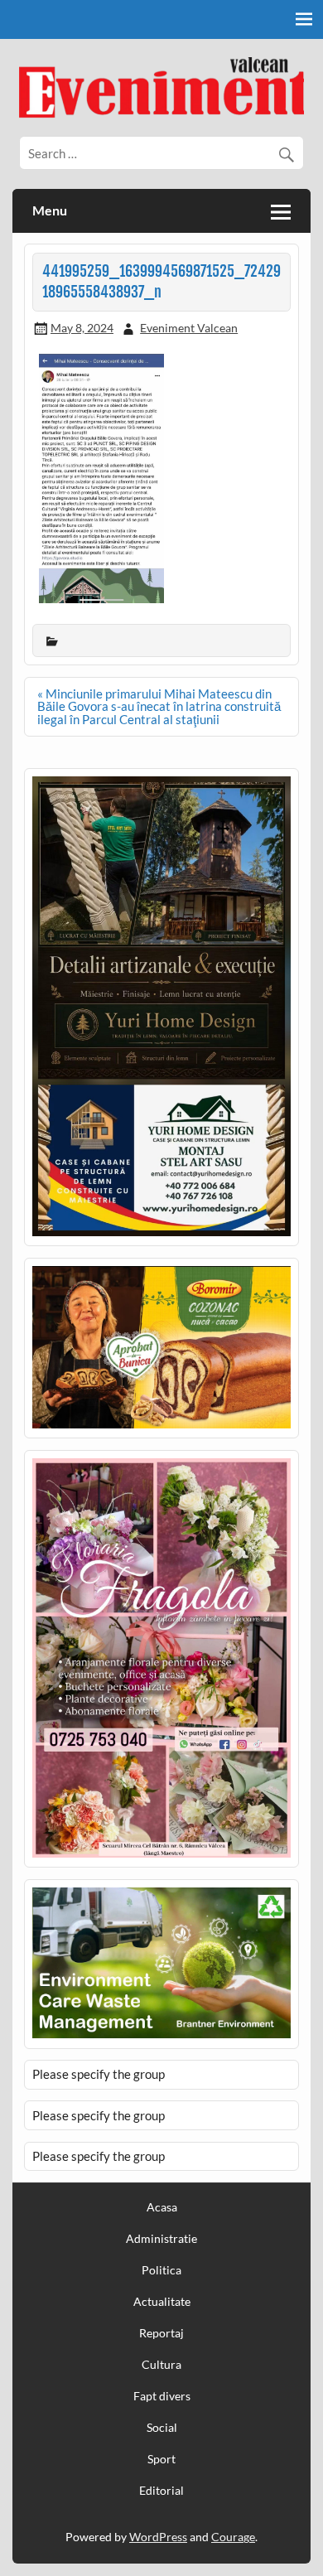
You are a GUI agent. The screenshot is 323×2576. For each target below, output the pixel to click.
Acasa (162, 2207)
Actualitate (162, 2302)
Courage (233, 2537)
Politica (161, 2270)
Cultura (161, 2365)
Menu (50, 210)
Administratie (161, 2239)
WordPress (158, 2537)
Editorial (161, 2491)
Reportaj (161, 2333)
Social (162, 2428)
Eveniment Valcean (189, 328)
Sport (161, 2459)
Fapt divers (162, 2396)
